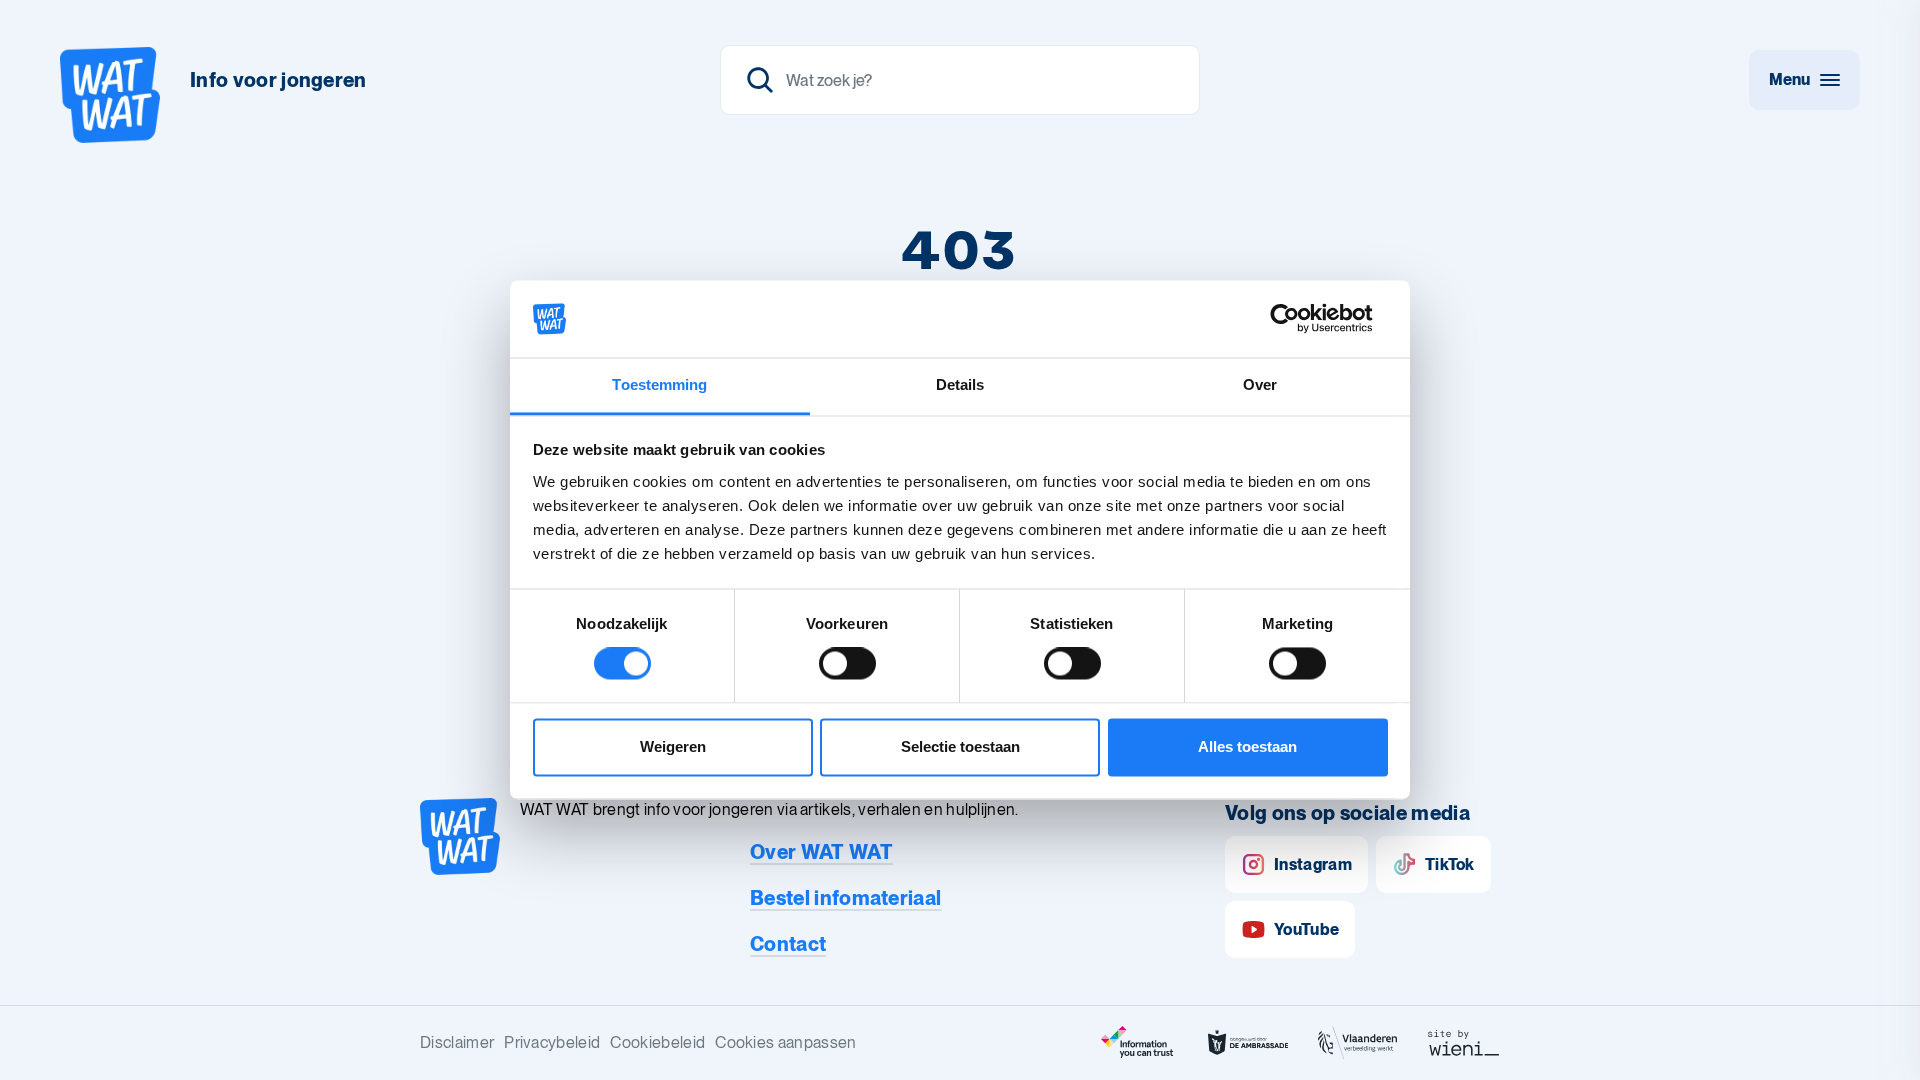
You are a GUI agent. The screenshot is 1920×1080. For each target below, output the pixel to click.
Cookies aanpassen (785, 1042)
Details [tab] (960, 384)
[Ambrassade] (1248, 1043)
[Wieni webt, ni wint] (1464, 1043)
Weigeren (673, 746)
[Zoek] (760, 80)
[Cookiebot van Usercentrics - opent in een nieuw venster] (1300, 319)
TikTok (1450, 864)
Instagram (1313, 864)
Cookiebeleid (657, 1042)
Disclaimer (457, 1042)
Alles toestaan (1247, 746)
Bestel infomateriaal (845, 898)
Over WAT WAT (821, 852)
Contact (788, 944)
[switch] (847, 664)
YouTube (1306, 929)
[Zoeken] (960, 80)
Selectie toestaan (960, 746)
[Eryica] (1138, 1043)
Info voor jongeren (278, 80)
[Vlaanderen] (1358, 1043)
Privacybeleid (552, 1042)
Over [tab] (1260, 384)
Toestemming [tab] (659, 384)
